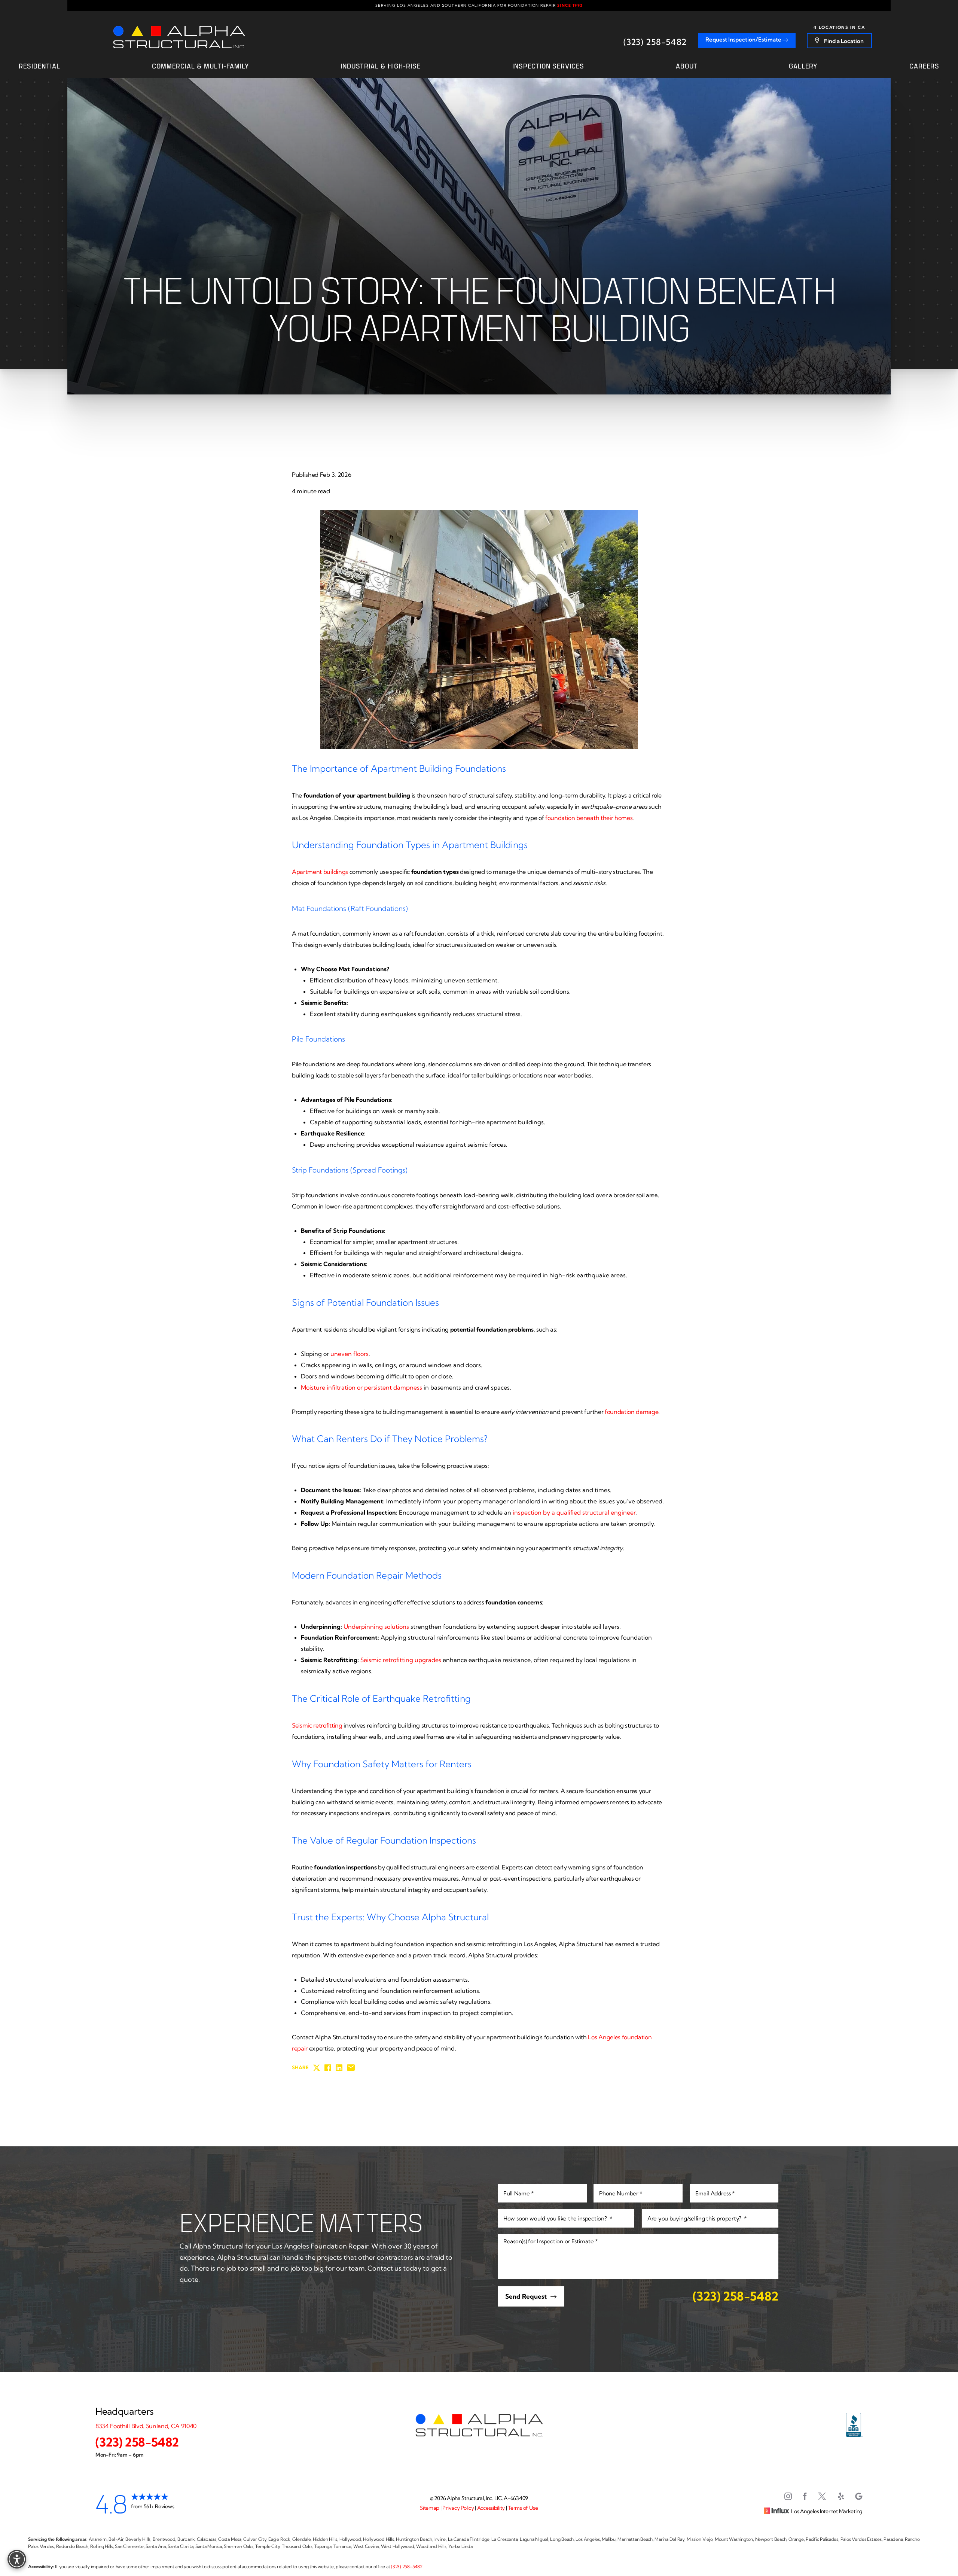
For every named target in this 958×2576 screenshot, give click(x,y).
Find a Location (843, 41)
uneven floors (350, 1354)
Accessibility (491, 2508)
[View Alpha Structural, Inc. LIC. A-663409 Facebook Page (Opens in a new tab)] (805, 2498)
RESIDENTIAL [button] (39, 66)
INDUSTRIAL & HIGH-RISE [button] (381, 66)
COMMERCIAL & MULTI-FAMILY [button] (201, 66)
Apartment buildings (320, 872)
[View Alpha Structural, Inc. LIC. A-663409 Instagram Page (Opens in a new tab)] (788, 2498)
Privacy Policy (458, 2508)
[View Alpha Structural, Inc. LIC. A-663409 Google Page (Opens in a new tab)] (859, 2498)
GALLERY (803, 66)
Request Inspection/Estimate (744, 39)
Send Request (526, 2296)
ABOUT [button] (687, 66)
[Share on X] (317, 2068)
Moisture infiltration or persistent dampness (361, 1387)
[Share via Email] (351, 2068)
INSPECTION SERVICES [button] (548, 66)
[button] (17, 2559)
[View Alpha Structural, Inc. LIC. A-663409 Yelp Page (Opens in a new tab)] (841, 2498)
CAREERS (924, 66)
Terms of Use (523, 2508)
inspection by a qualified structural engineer (574, 1512)
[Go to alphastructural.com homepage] (179, 37)
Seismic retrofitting (317, 1725)
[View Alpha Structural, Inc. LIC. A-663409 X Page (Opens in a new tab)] (823, 2498)
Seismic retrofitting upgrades (401, 1660)
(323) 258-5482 (655, 42)
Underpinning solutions (376, 1627)
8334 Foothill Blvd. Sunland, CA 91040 (146, 2426)
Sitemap (430, 2508)
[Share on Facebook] (328, 2068)
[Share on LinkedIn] (339, 2068)
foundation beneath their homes (589, 818)
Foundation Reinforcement (339, 1637)
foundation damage (632, 1412)
